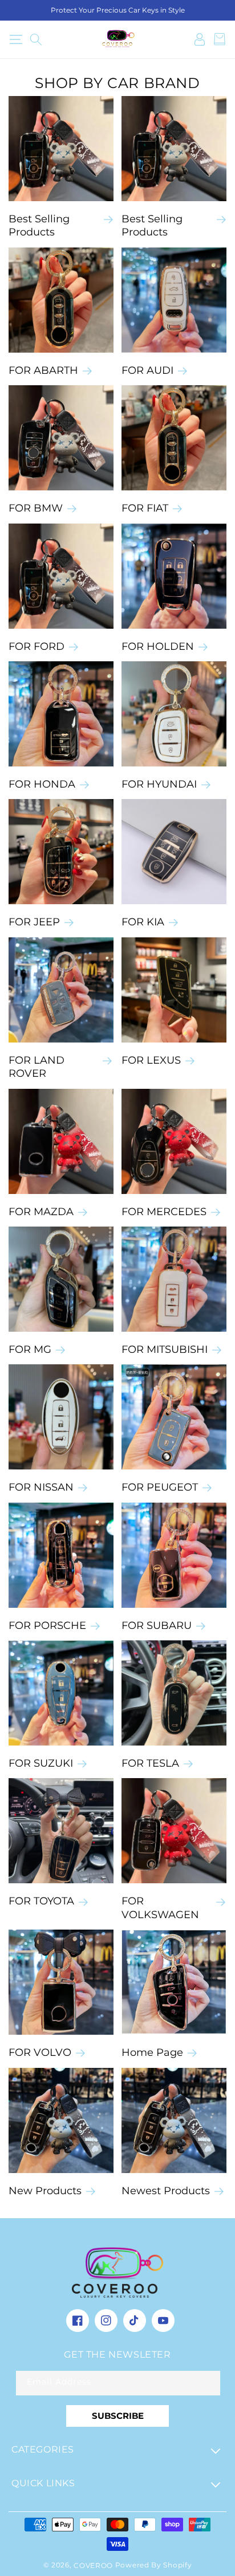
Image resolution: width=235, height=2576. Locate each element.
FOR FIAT (145, 508)
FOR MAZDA (41, 1212)
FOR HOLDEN (158, 646)
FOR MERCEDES (164, 1212)
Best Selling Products (39, 225)
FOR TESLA (150, 1763)
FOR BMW (36, 508)
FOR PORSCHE (47, 1626)
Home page (152, 2052)
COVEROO (94, 2565)
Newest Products (166, 2191)
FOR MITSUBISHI (165, 1349)
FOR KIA (143, 922)
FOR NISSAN (41, 1487)
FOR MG (30, 1349)
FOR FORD (37, 646)
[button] (16, 39)
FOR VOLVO (40, 2052)
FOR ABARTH (43, 370)
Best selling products (152, 225)
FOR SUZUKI (41, 1763)
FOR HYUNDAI (159, 784)
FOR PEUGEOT (160, 1487)
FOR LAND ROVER (37, 1067)
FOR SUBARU (157, 1626)
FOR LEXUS (151, 1060)
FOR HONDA (42, 784)
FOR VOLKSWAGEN (160, 1908)
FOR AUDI (147, 370)
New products (45, 2191)
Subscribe (118, 2416)
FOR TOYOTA (41, 1901)
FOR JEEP (34, 922)
